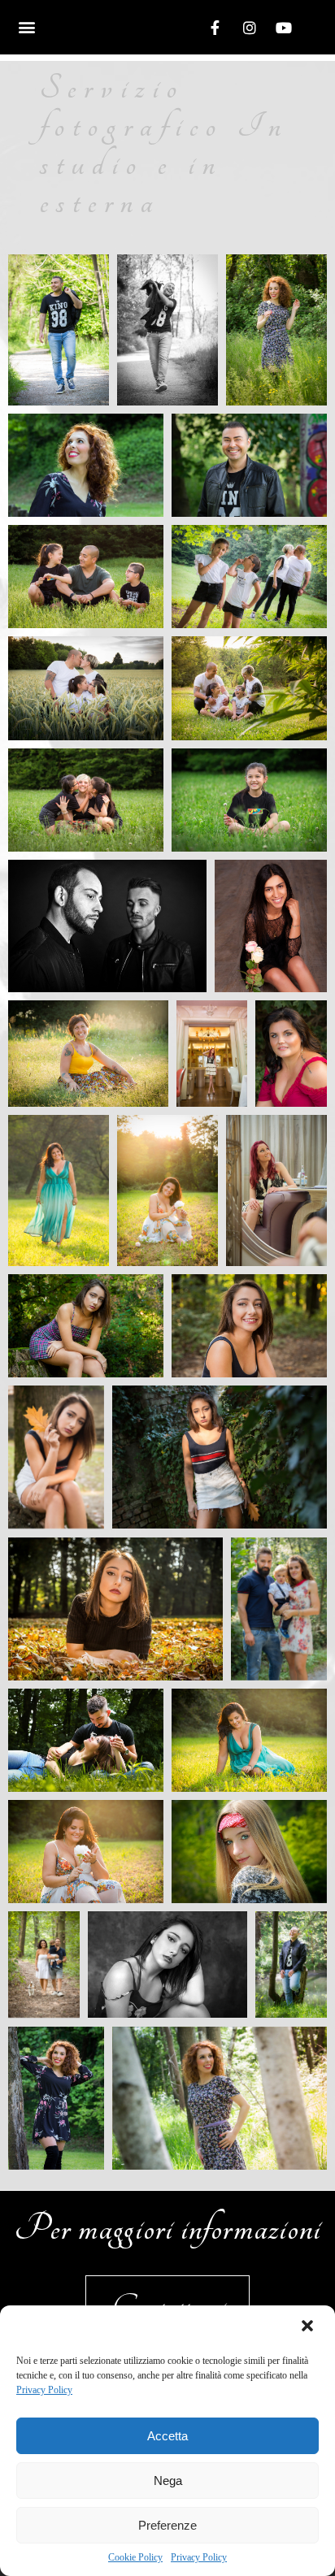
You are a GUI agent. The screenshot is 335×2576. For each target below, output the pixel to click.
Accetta (167, 2436)
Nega (168, 2481)
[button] (309, 2327)
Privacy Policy (44, 2390)
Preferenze (167, 2525)
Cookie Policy (135, 2557)
